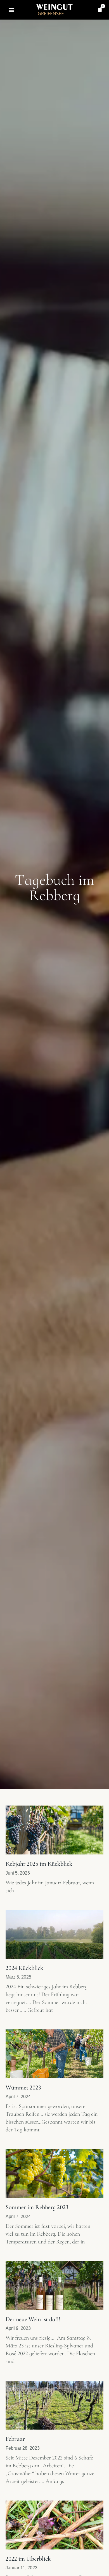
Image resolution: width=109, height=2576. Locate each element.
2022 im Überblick (28, 2559)
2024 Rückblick (24, 1968)
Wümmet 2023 (23, 2088)
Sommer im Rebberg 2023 (37, 2207)
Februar (15, 2439)
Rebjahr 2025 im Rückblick (39, 1864)
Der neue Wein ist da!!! (33, 2319)
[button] (12, 10)
